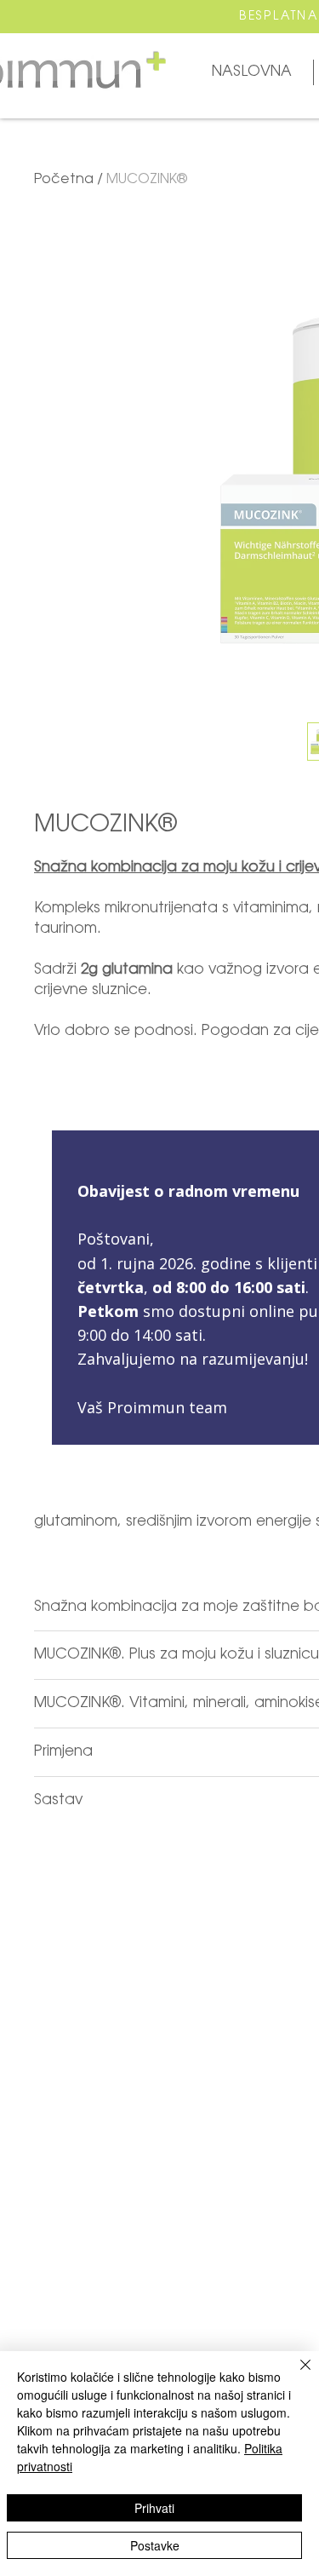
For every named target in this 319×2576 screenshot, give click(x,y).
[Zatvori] (295, 2375)
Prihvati (154, 2508)
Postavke (155, 2545)
